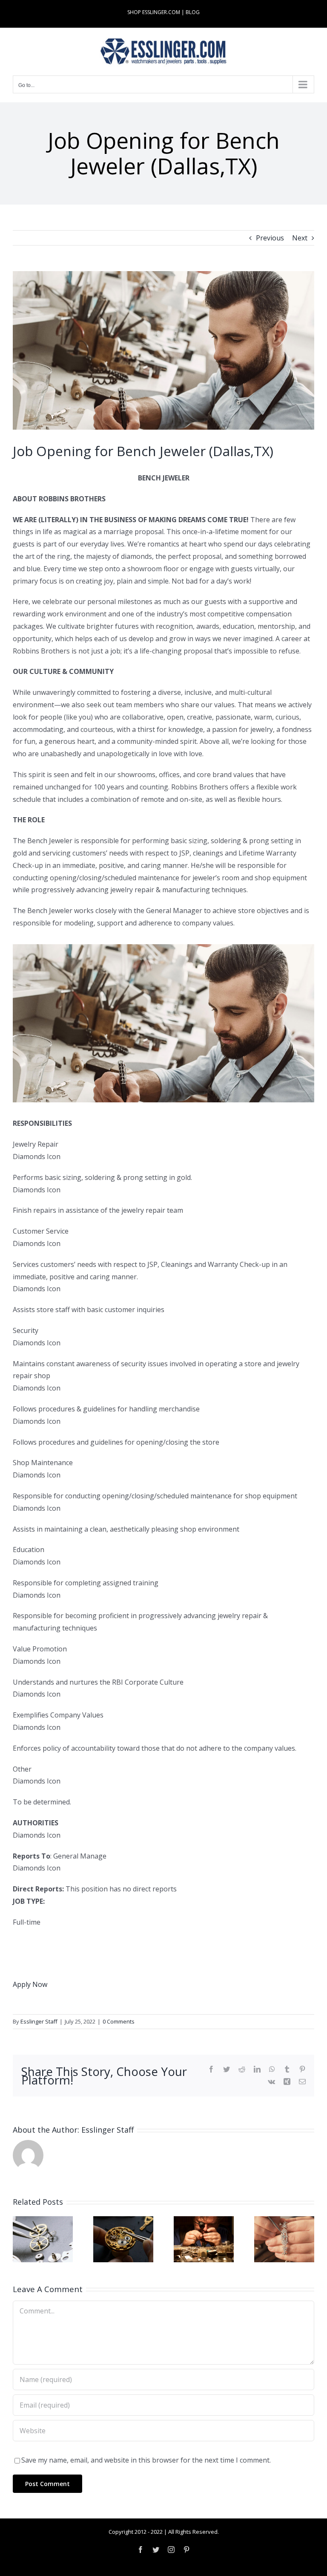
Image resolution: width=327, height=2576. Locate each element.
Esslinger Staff (39, 2021)
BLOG (193, 12)
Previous (270, 238)
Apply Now (30, 1984)
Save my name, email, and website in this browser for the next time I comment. (146, 2460)
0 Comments (119, 2021)
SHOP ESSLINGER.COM (154, 12)
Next (300, 238)
